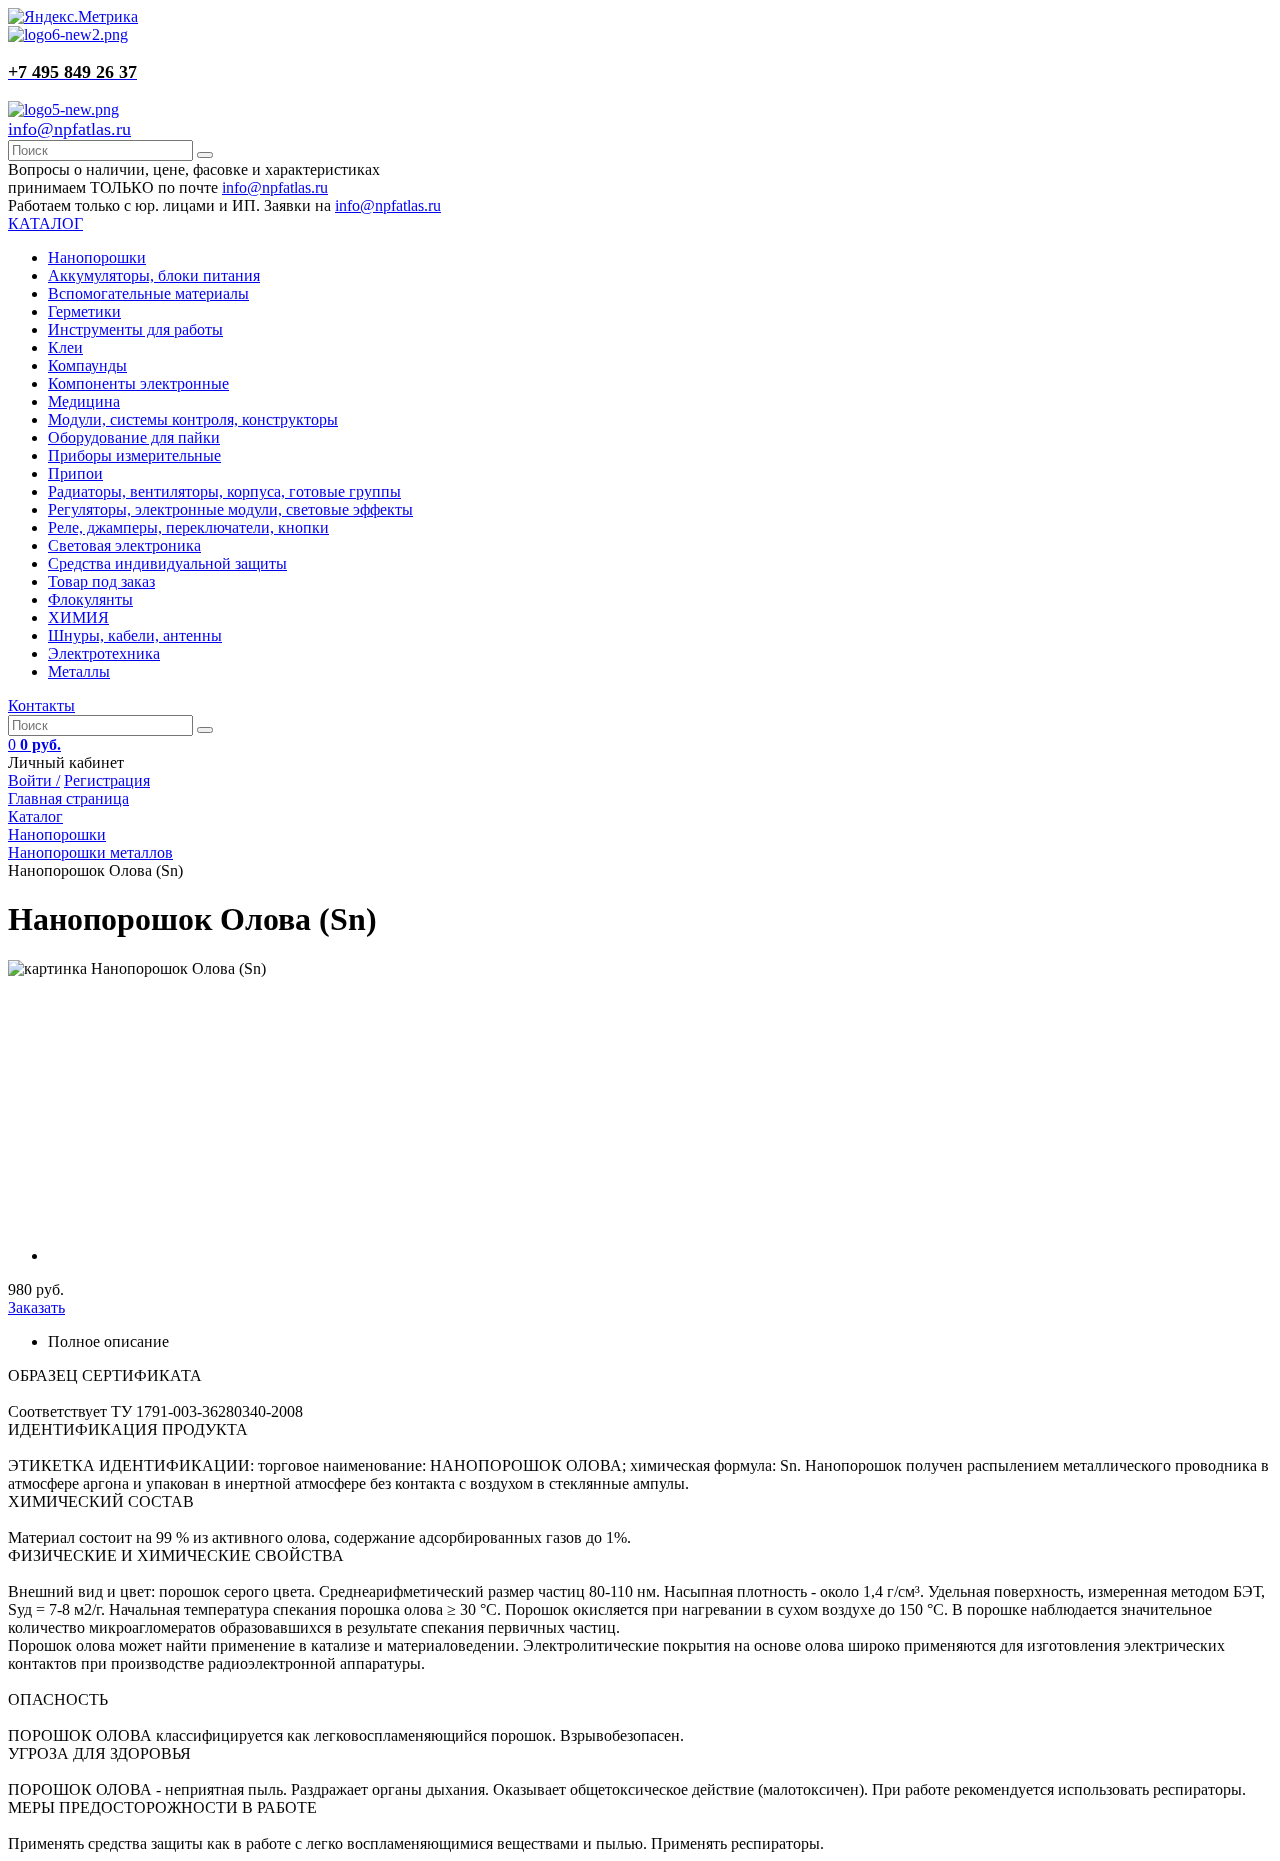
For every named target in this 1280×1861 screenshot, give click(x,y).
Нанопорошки (97, 257)
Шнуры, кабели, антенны (135, 635)
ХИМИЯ (78, 617)
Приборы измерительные (134, 455)
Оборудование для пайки (134, 437)
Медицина (84, 401)
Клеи (65, 347)
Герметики (84, 311)
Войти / (34, 780)
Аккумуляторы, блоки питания (154, 275)
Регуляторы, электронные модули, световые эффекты (230, 509)
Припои (75, 473)
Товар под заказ (101, 581)
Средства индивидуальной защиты (167, 563)
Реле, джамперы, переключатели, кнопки (188, 527)
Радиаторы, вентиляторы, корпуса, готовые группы (224, 491)
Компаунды (87, 365)
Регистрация (107, 780)
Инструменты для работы (135, 329)
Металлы (79, 671)
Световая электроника (124, 545)
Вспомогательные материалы (148, 293)
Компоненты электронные (138, 383)
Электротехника (104, 653)
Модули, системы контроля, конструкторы (193, 419)
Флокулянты (90, 599)
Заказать (36, 1307)
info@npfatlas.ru (69, 129)
